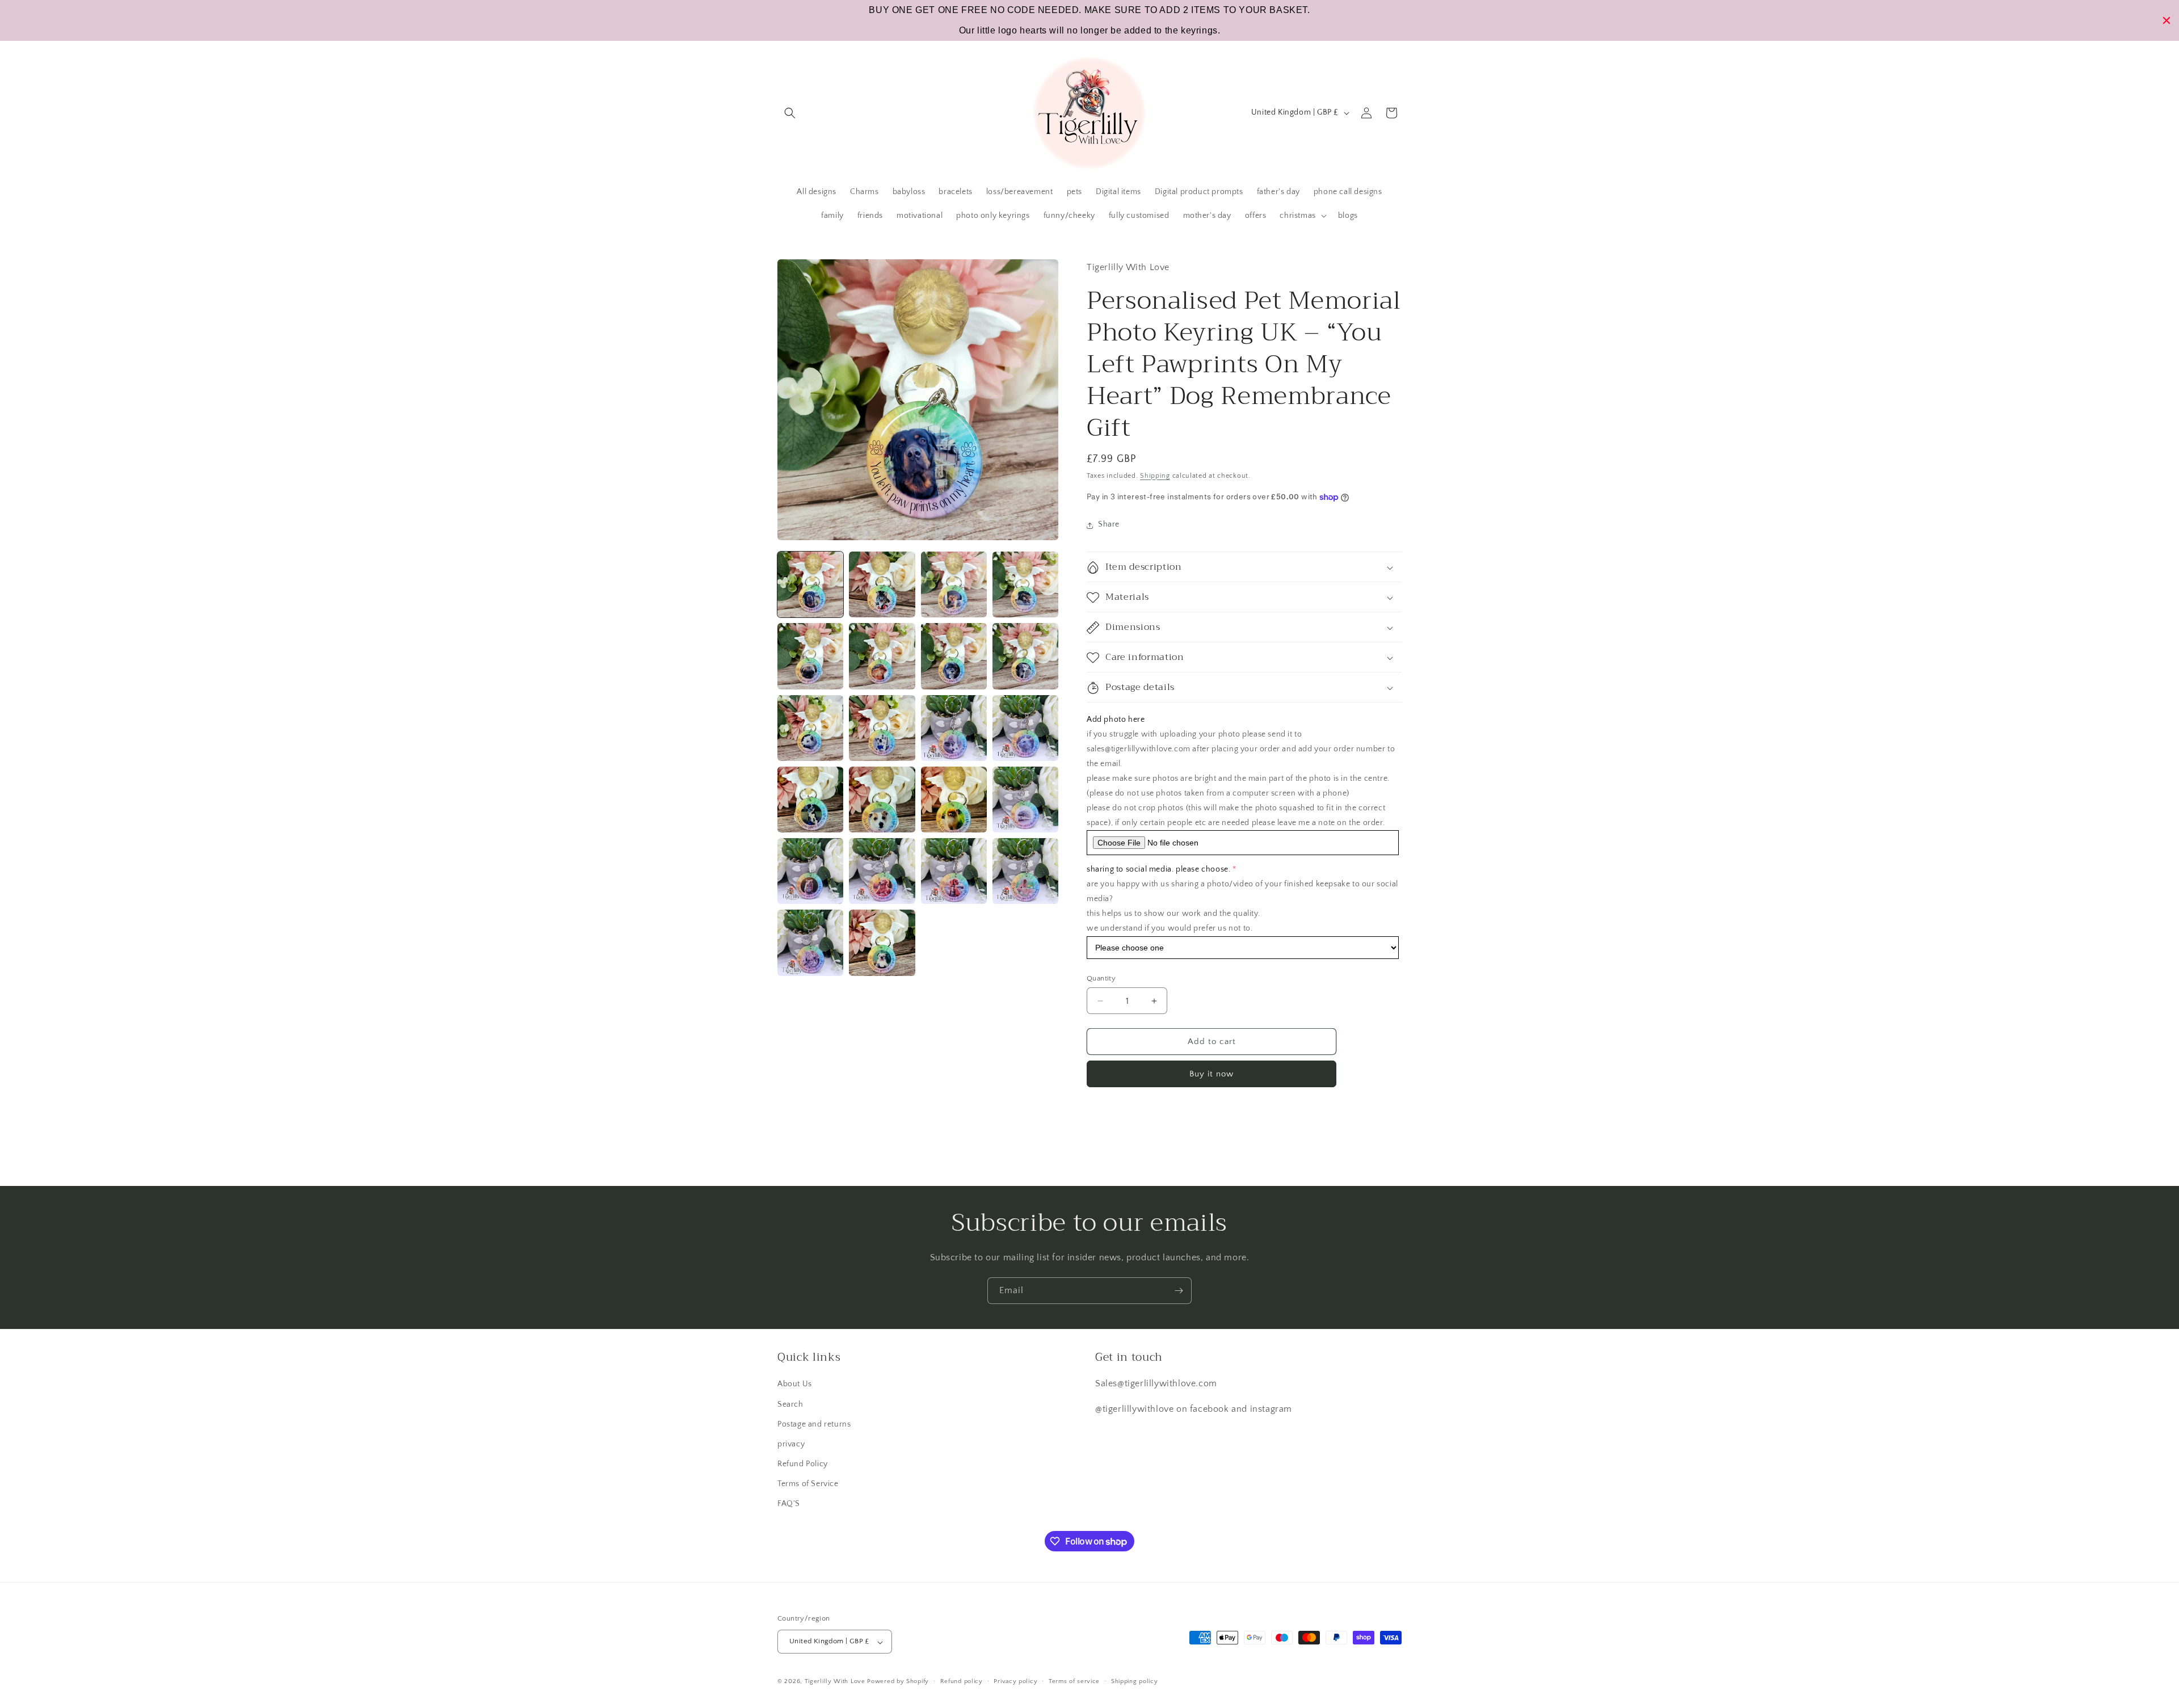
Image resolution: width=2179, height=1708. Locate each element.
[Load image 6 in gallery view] (882, 656)
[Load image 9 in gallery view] (810, 728)
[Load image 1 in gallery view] (810, 584)
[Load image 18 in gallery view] (882, 871)
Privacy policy (1015, 1681)
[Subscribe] (1179, 1291)
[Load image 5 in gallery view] (810, 656)
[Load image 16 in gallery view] (1025, 800)
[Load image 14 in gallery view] (882, 800)
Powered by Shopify (898, 1682)
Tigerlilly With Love (835, 1682)
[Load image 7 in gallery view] (954, 656)
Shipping (1155, 476)
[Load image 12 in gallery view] (1025, 728)
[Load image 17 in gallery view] (810, 871)
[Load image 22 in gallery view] (882, 943)
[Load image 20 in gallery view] (1025, 871)
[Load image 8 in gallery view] (1025, 656)
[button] (790, 113)
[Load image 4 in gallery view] (1025, 584)
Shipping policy (1135, 1681)
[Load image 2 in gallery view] (882, 584)
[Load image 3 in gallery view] (954, 584)
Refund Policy (803, 1464)
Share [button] (1109, 525)
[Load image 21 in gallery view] (810, 943)
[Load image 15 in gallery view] (954, 800)
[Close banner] (2167, 20)
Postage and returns (814, 1424)
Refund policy (962, 1681)
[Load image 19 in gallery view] (954, 871)
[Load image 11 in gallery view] (954, 728)
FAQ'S (789, 1504)
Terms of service (1074, 1681)
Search (790, 1404)
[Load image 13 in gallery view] (810, 800)
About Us (795, 1384)
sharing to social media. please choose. (1158, 870)
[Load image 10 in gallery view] (882, 728)
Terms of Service (808, 1484)
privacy (791, 1444)
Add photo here (1116, 720)
